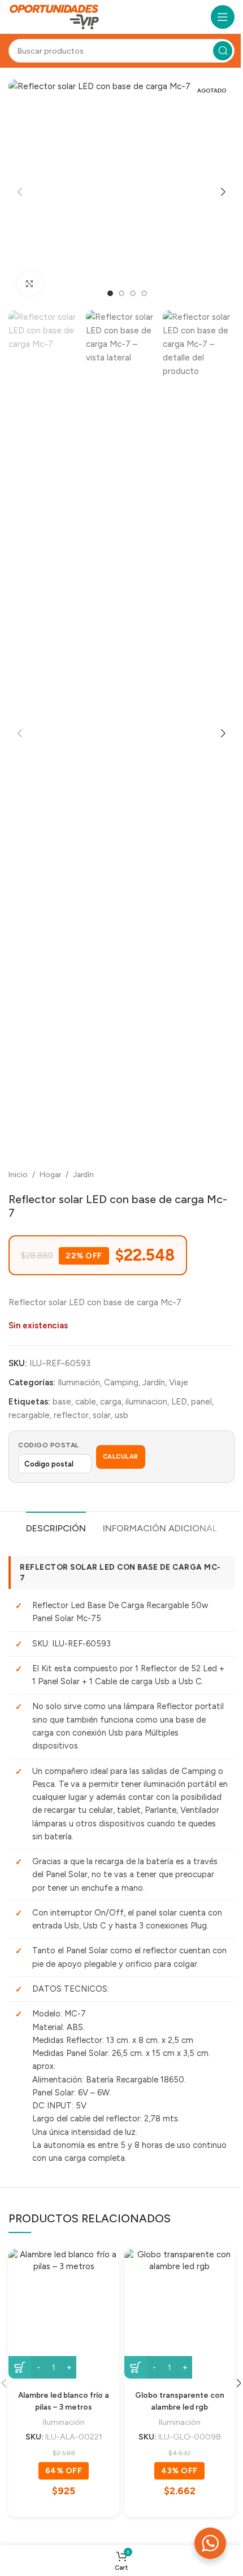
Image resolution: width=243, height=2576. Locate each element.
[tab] (56, 1527)
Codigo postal (49, 1445)
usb (121, 1415)
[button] (20, 192)
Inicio (18, 1174)
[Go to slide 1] (110, 293)
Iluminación (79, 1382)
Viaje (179, 1382)
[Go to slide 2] (121, 293)
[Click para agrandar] (30, 283)
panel (201, 1402)
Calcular (121, 1457)
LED (179, 1402)
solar (102, 1415)
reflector (71, 1415)
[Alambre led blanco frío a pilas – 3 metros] (64, 2314)
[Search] (223, 51)
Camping (121, 1382)
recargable (29, 1415)
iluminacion (146, 1402)
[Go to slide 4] (144, 293)
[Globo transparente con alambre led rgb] (179, 2314)
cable (86, 1402)
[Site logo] (55, 16)
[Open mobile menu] (223, 17)
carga (111, 1402)
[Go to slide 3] (133, 293)
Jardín (83, 1174)
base (62, 1402)
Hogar (50, 1174)
